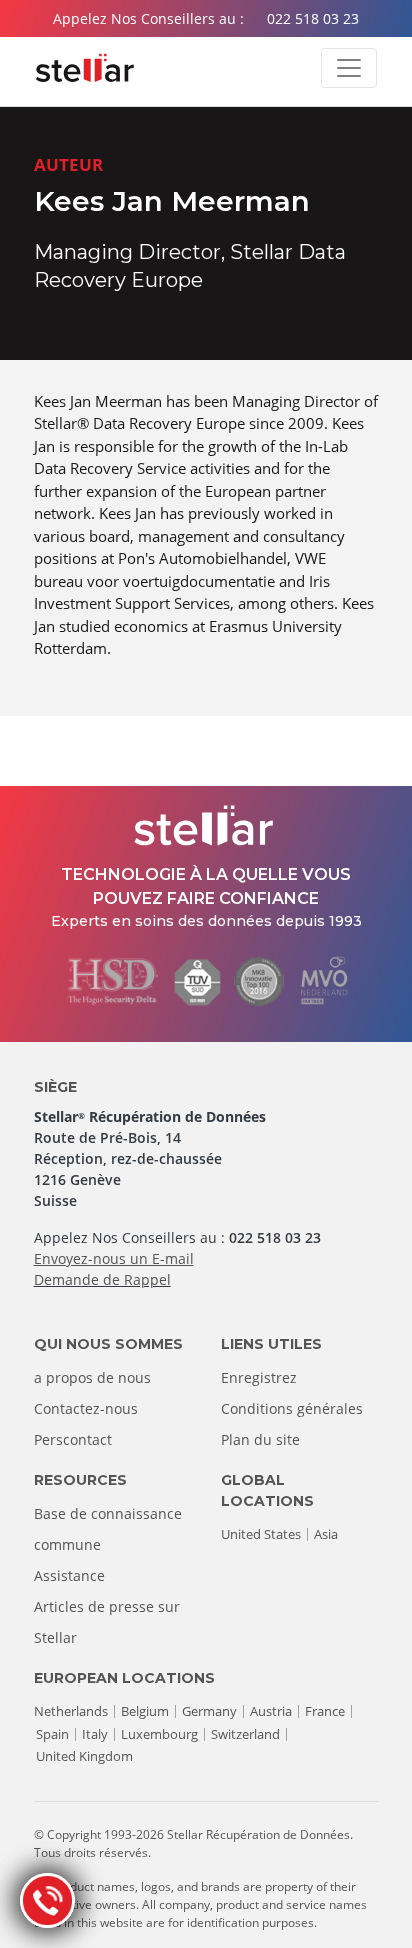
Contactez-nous (86, 1408)
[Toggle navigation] (349, 68)
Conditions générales (292, 1408)
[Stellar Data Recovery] (85, 68)
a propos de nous (92, 1377)
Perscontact (73, 1439)
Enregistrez (259, 1377)
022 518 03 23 (313, 18)
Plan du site (260, 1439)
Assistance (69, 1575)
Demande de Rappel (102, 1279)
